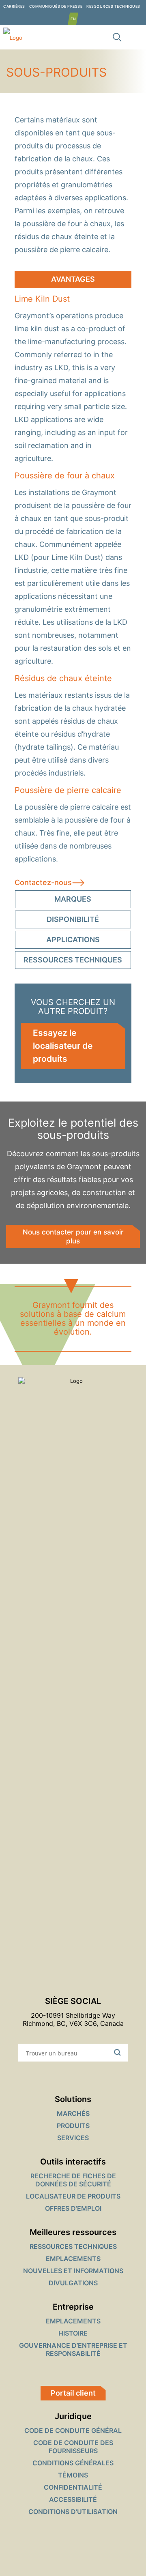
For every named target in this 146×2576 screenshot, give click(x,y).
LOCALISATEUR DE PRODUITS (73, 2196)
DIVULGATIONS (73, 2283)
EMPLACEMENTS (73, 2259)
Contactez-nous (43, 882)
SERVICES (73, 2138)
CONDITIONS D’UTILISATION (73, 2512)
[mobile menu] (135, 37)
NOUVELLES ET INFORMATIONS (73, 2271)
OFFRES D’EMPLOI (73, 2208)
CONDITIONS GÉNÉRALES (73, 2463)
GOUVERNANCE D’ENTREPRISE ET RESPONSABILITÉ (73, 2349)
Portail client (73, 2393)
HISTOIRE (73, 2333)
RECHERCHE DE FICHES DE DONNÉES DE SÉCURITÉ (73, 2180)
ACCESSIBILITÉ (73, 2499)
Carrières (14, 6)
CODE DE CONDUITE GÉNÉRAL (73, 2430)
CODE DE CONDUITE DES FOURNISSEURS (73, 2447)
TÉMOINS (73, 2475)
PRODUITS (73, 2126)
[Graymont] (11, 37)
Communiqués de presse (56, 6)
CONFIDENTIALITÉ (73, 2487)
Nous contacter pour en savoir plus (73, 1237)
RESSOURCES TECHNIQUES (113, 6)
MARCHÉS (73, 2113)
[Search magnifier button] (119, 2053)
